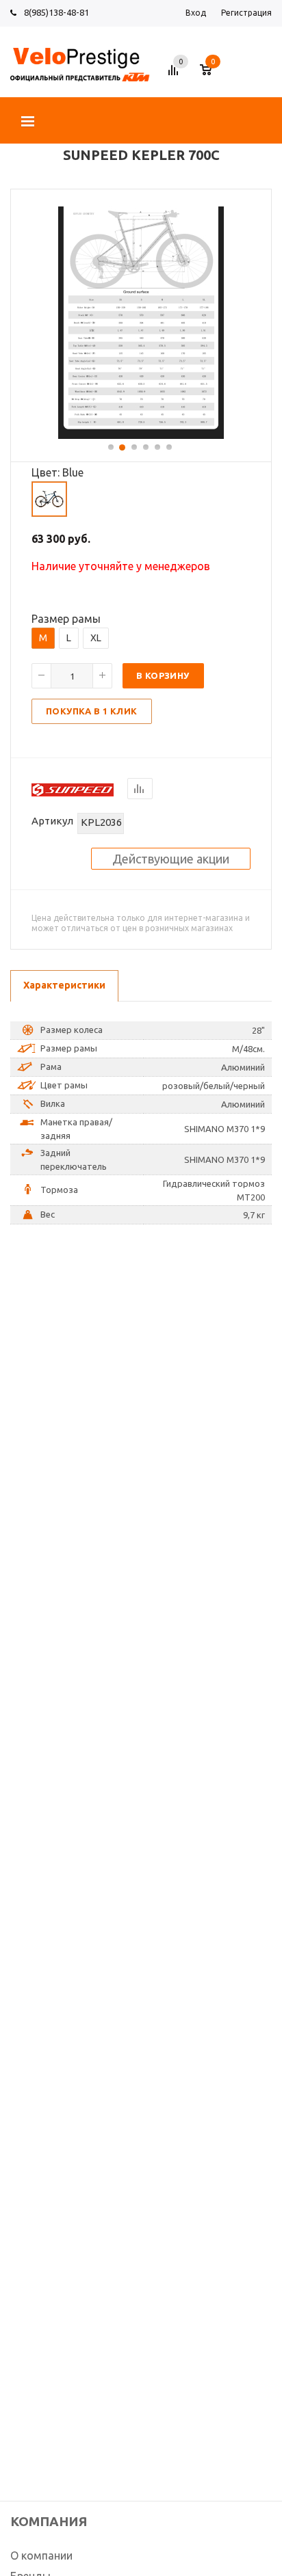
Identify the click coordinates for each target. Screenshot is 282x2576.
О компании (41, 2555)
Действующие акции (171, 859)
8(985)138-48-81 (56, 12)
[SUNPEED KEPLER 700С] (141, 435)
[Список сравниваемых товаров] (175, 75)
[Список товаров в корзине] (213, 75)
